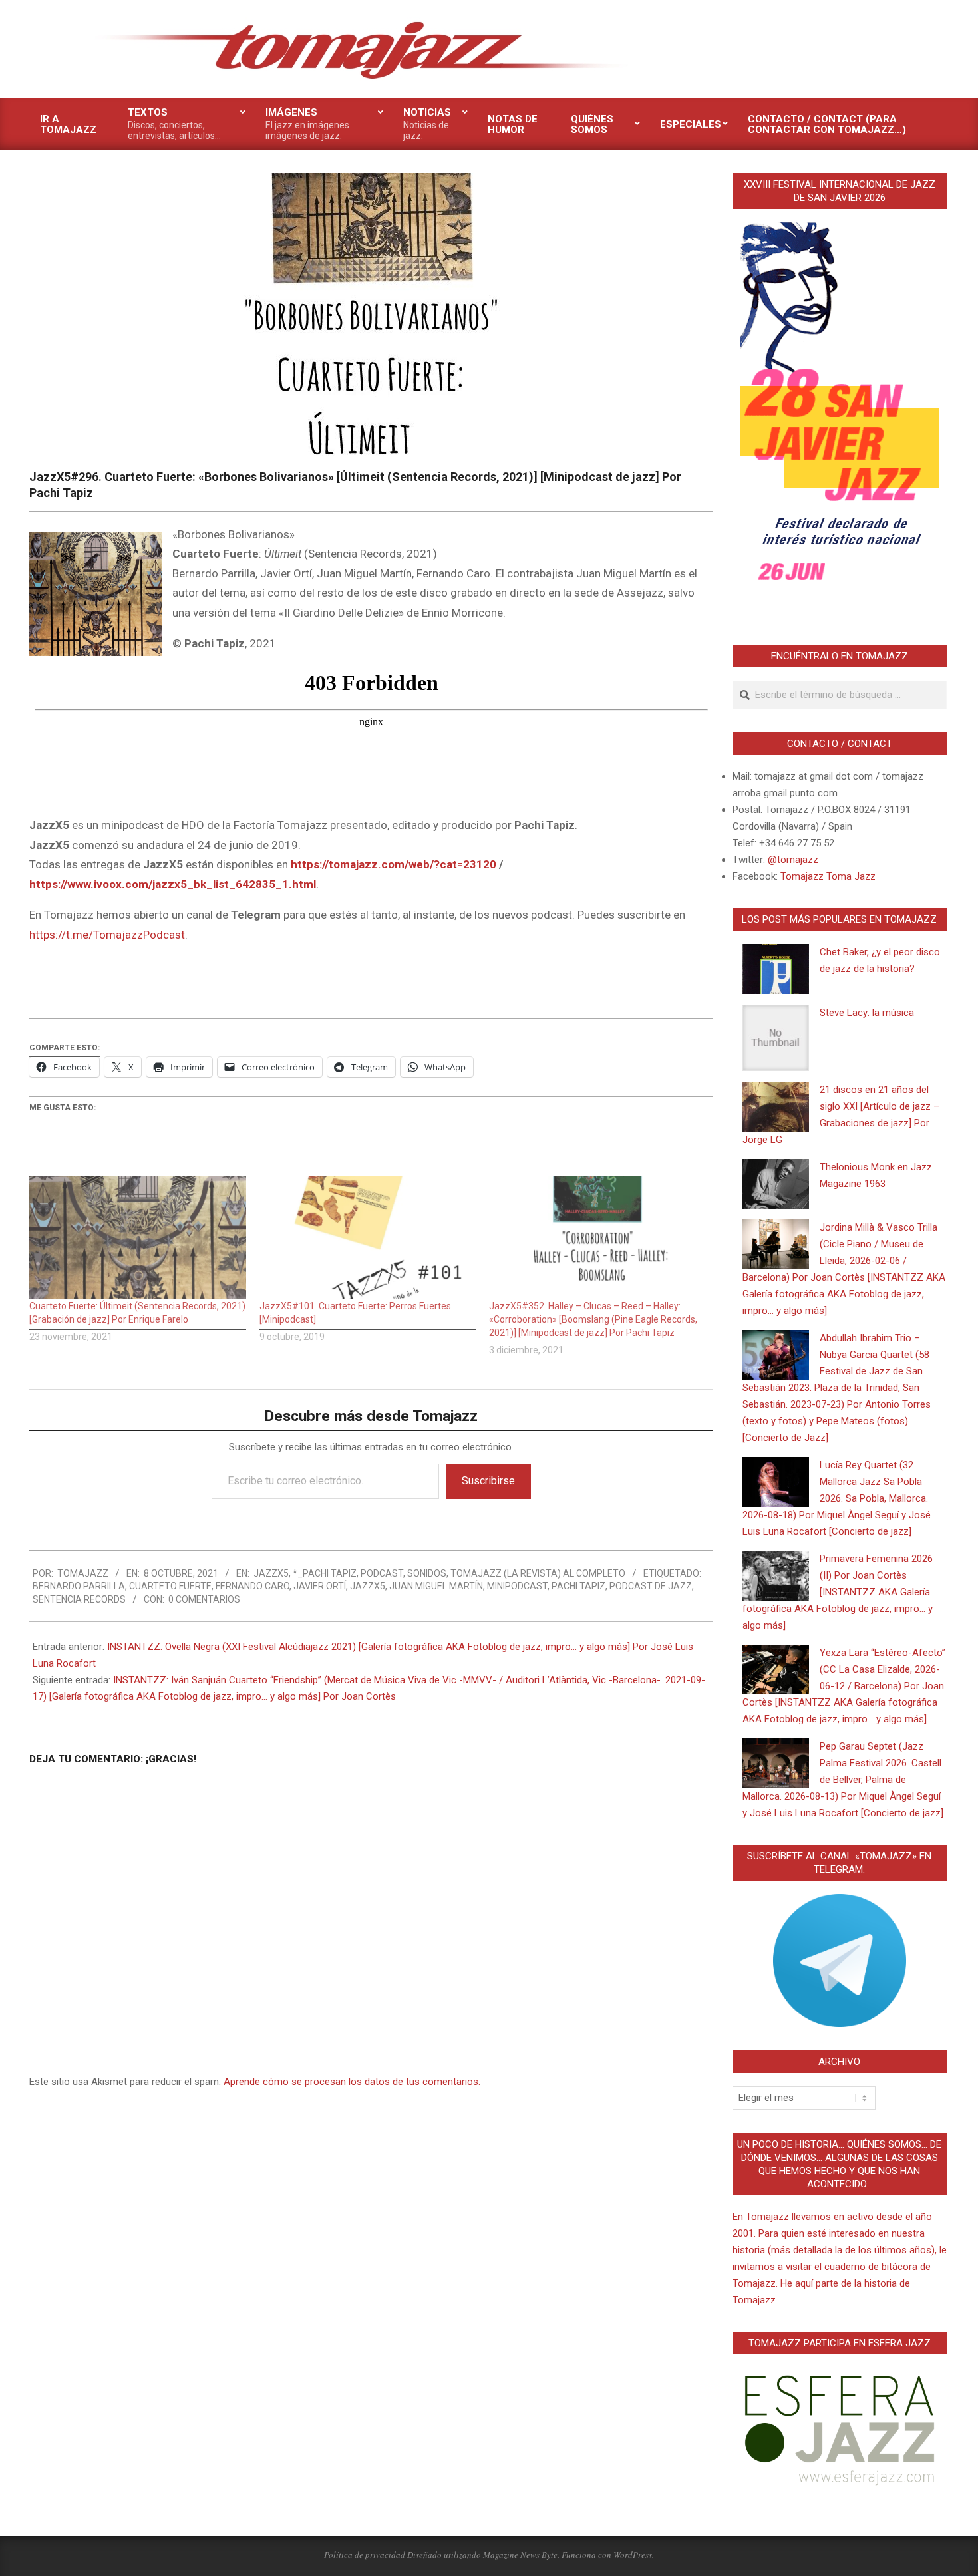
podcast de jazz (651, 1586)
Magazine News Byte (520, 2555)
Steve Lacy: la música (867, 1013)
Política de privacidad (365, 2555)
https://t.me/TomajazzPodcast (107, 935)
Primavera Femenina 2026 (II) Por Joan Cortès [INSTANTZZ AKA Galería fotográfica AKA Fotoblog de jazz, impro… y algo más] (838, 1592)
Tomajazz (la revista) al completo (538, 1573)
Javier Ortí (320, 1586)
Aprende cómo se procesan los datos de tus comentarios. (352, 2082)
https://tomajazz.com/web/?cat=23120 (394, 864)
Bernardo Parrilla (79, 1586)
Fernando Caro (252, 1586)
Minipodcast (517, 1586)
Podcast (382, 1573)
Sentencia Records (79, 1599)
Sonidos (427, 1573)
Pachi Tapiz (578, 1586)
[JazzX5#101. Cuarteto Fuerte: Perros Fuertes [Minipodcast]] (368, 1237)
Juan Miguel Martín (436, 1586)
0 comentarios (204, 1599)
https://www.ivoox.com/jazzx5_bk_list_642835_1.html (173, 884)
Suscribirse (488, 1481)
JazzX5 (271, 1573)
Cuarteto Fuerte (170, 1586)
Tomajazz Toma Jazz (828, 876)
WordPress (633, 2555)
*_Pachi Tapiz (325, 1573)
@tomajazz (793, 860)
